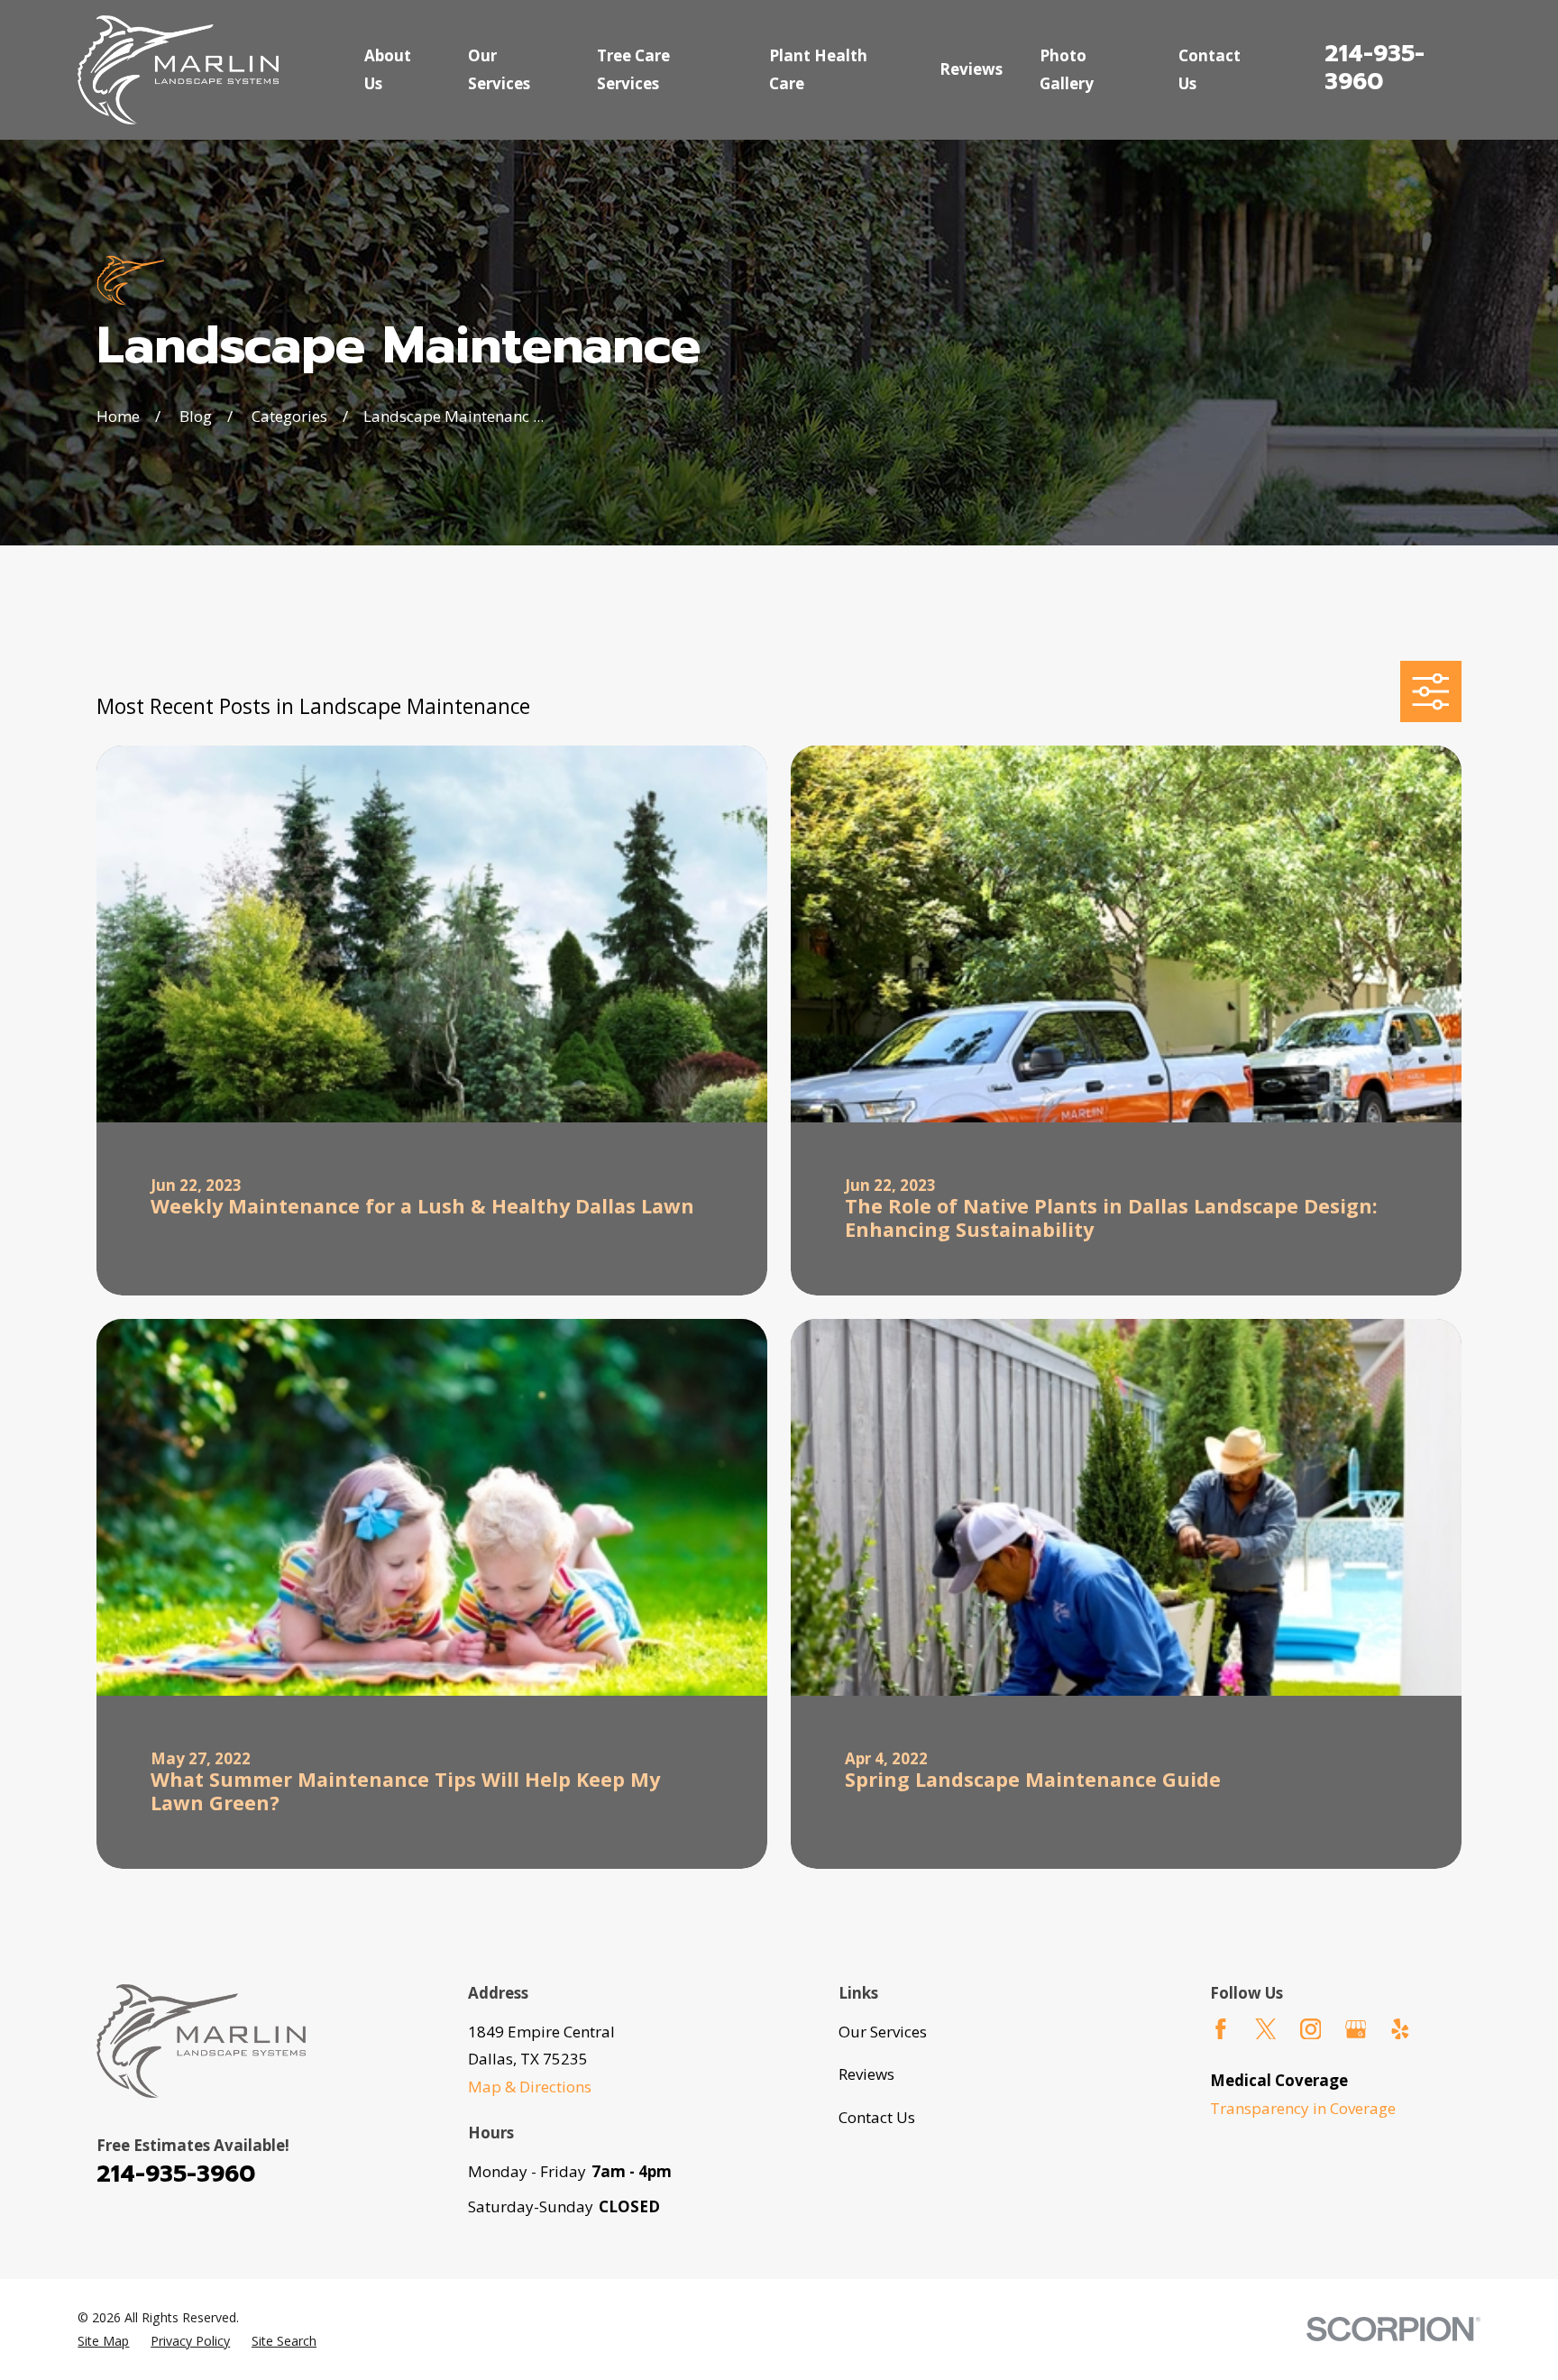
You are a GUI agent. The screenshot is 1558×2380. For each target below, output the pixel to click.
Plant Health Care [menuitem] (818, 69)
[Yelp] (1400, 2029)
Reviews (866, 2074)
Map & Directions (530, 2087)
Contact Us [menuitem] (1210, 69)
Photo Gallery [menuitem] (1067, 69)
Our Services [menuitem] (499, 69)
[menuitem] (103, 2341)
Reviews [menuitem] (971, 69)
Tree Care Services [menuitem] (633, 69)
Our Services (883, 2032)
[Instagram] (1311, 2029)
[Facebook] (1221, 2029)
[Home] (178, 70)
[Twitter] (1266, 2029)
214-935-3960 (1375, 68)
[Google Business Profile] (1356, 2029)
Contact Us (877, 2117)
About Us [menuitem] (388, 69)
